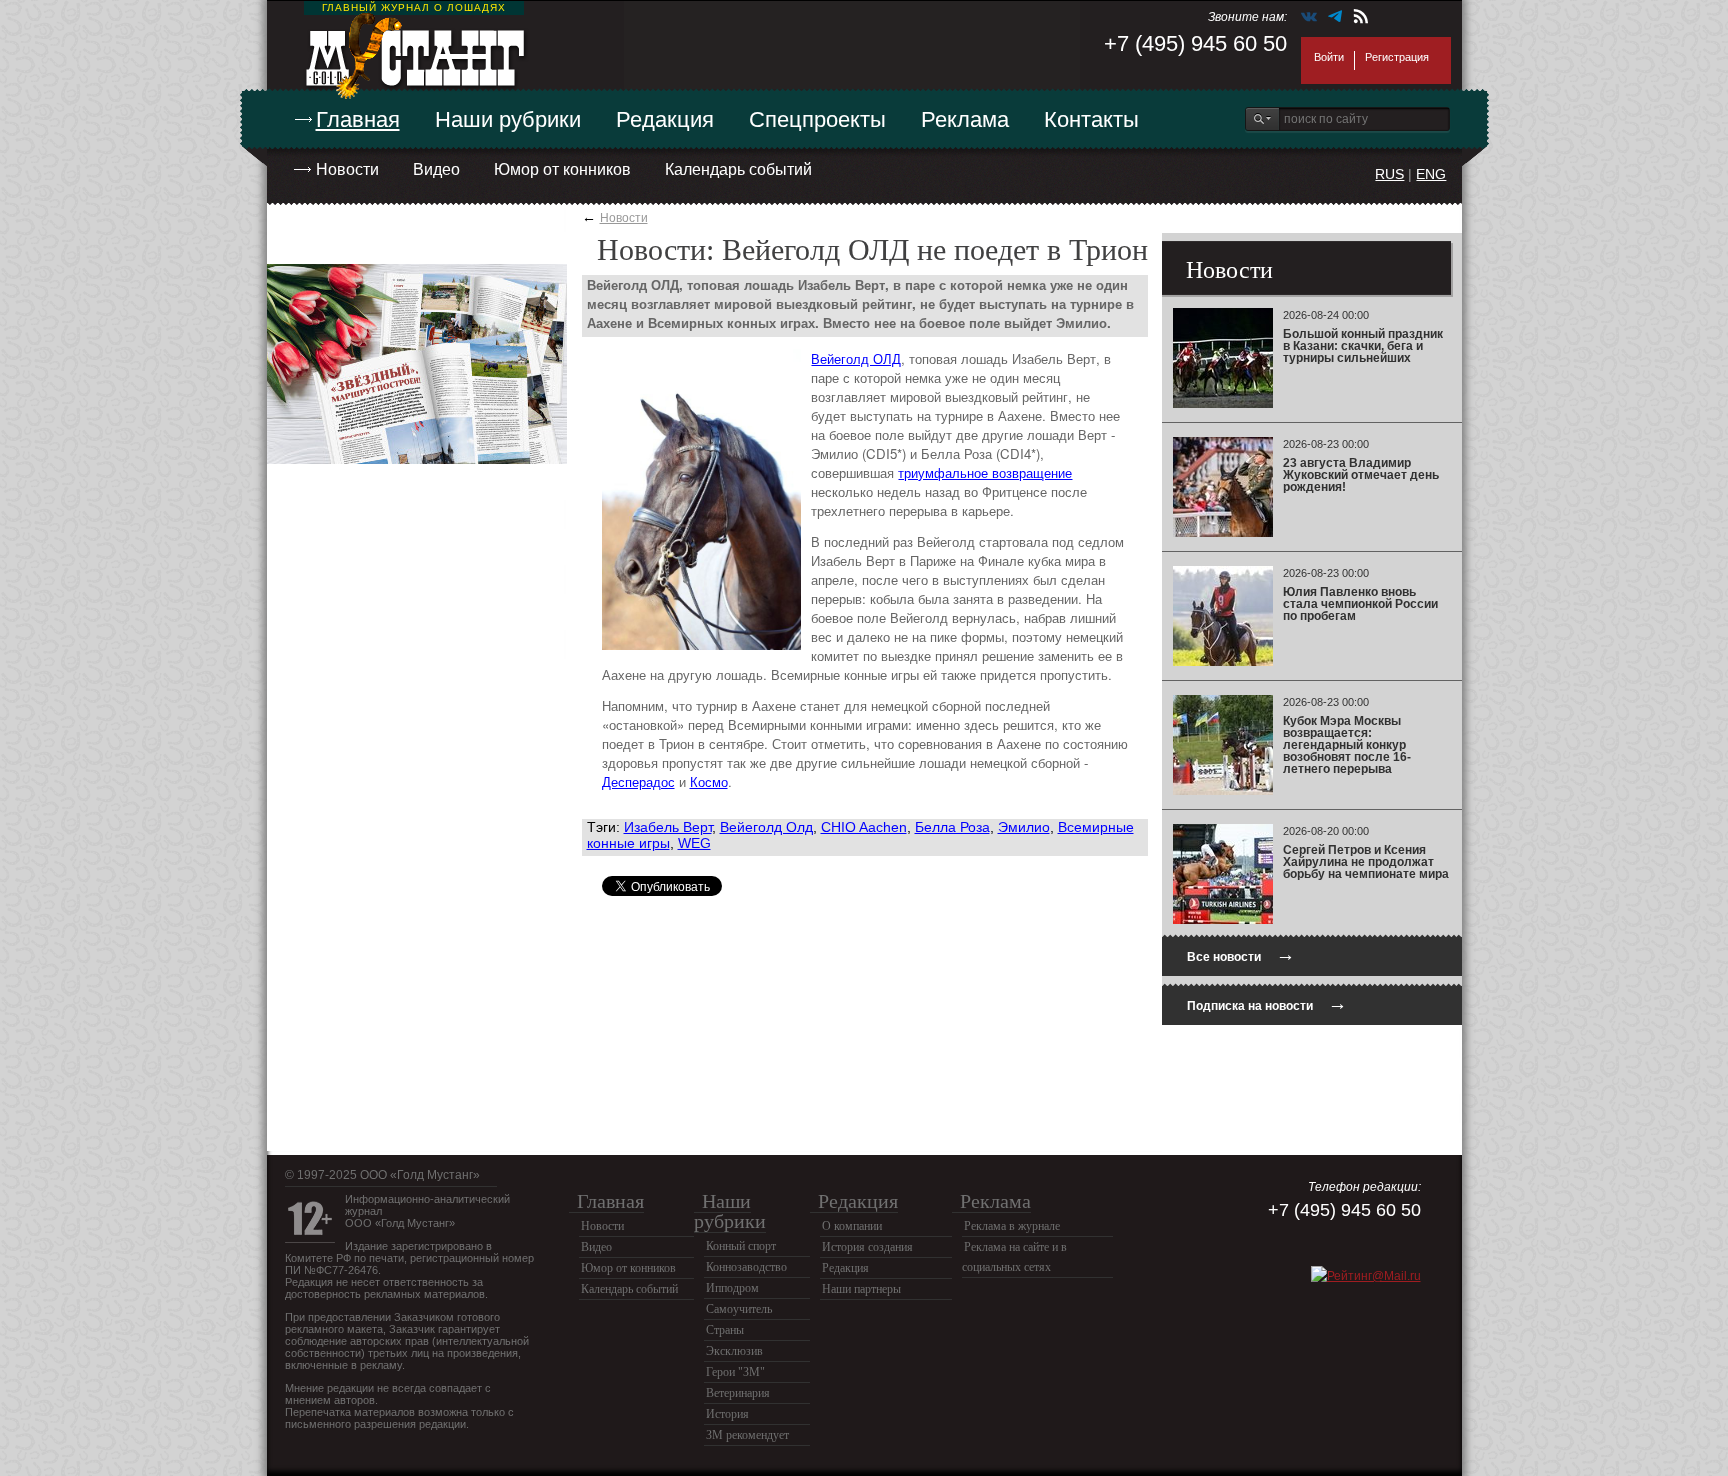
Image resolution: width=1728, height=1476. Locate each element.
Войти (1329, 57)
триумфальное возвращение (985, 472)
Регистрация (1397, 57)
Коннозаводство (746, 1267)
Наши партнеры (861, 1289)
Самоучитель (739, 1309)
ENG (1431, 174)
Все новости (1241, 954)
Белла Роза (952, 827)
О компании (852, 1226)
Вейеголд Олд (766, 827)
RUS (1389, 174)
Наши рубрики (508, 119)
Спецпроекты (817, 119)
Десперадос (638, 781)
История (727, 1414)
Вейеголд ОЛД (856, 358)
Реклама (965, 119)
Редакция (665, 119)
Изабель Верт (668, 827)
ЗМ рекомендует (747, 1435)
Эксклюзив (734, 1351)
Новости (347, 169)
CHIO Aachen (864, 827)
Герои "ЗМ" (735, 1372)
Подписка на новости (1267, 1003)
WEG (694, 843)
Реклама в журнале (1012, 1226)
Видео (436, 169)
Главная (358, 119)
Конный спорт (741, 1246)
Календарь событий (738, 169)
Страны (725, 1330)
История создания (867, 1247)
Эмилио (1024, 827)
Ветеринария (738, 1393)
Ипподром (732, 1288)
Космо (709, 781)
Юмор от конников (562, 169)
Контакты (1091, 119)
